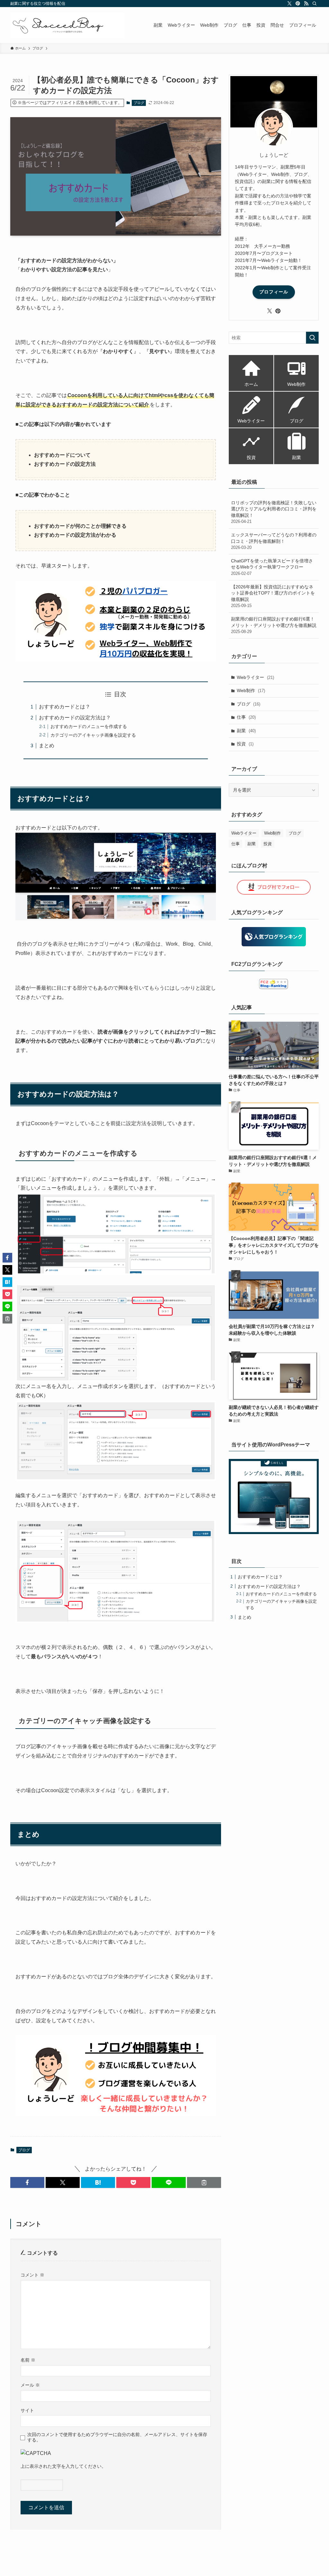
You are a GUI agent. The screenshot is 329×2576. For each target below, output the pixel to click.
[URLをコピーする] (204, 2182)
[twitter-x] (289, 4)
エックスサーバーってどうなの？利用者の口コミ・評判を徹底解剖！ (274, 541)
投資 (245, 744)
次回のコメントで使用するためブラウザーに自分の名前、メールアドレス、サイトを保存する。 (117, 2437)
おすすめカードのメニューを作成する (89, 726)
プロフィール (274, 292)
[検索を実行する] (312, 338)
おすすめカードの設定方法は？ (75, 718)
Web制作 (251, 690)
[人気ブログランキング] (274, 937)
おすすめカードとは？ (65, 707)
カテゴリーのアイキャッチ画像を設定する (93, 735)
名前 (28, 2360)
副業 (246, 731)
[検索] (315, 4)
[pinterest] (298, 4)
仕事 (246, 717)
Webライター (255, 677)
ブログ (139, 103)
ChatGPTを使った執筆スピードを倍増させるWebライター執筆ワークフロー (272, 567)
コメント (32, 2275)
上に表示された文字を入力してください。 (63, 2466)
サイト (27, 2410)
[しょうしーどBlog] (67, 25)
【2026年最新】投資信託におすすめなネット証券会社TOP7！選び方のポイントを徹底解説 (273, 596)
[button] (27, 2182)
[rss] (306, 4)
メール (30, 2385)
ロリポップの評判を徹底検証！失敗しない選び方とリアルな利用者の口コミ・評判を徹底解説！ (274, 512)
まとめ (47, 746)
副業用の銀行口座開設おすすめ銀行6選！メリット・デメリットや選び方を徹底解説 (274, 625)
